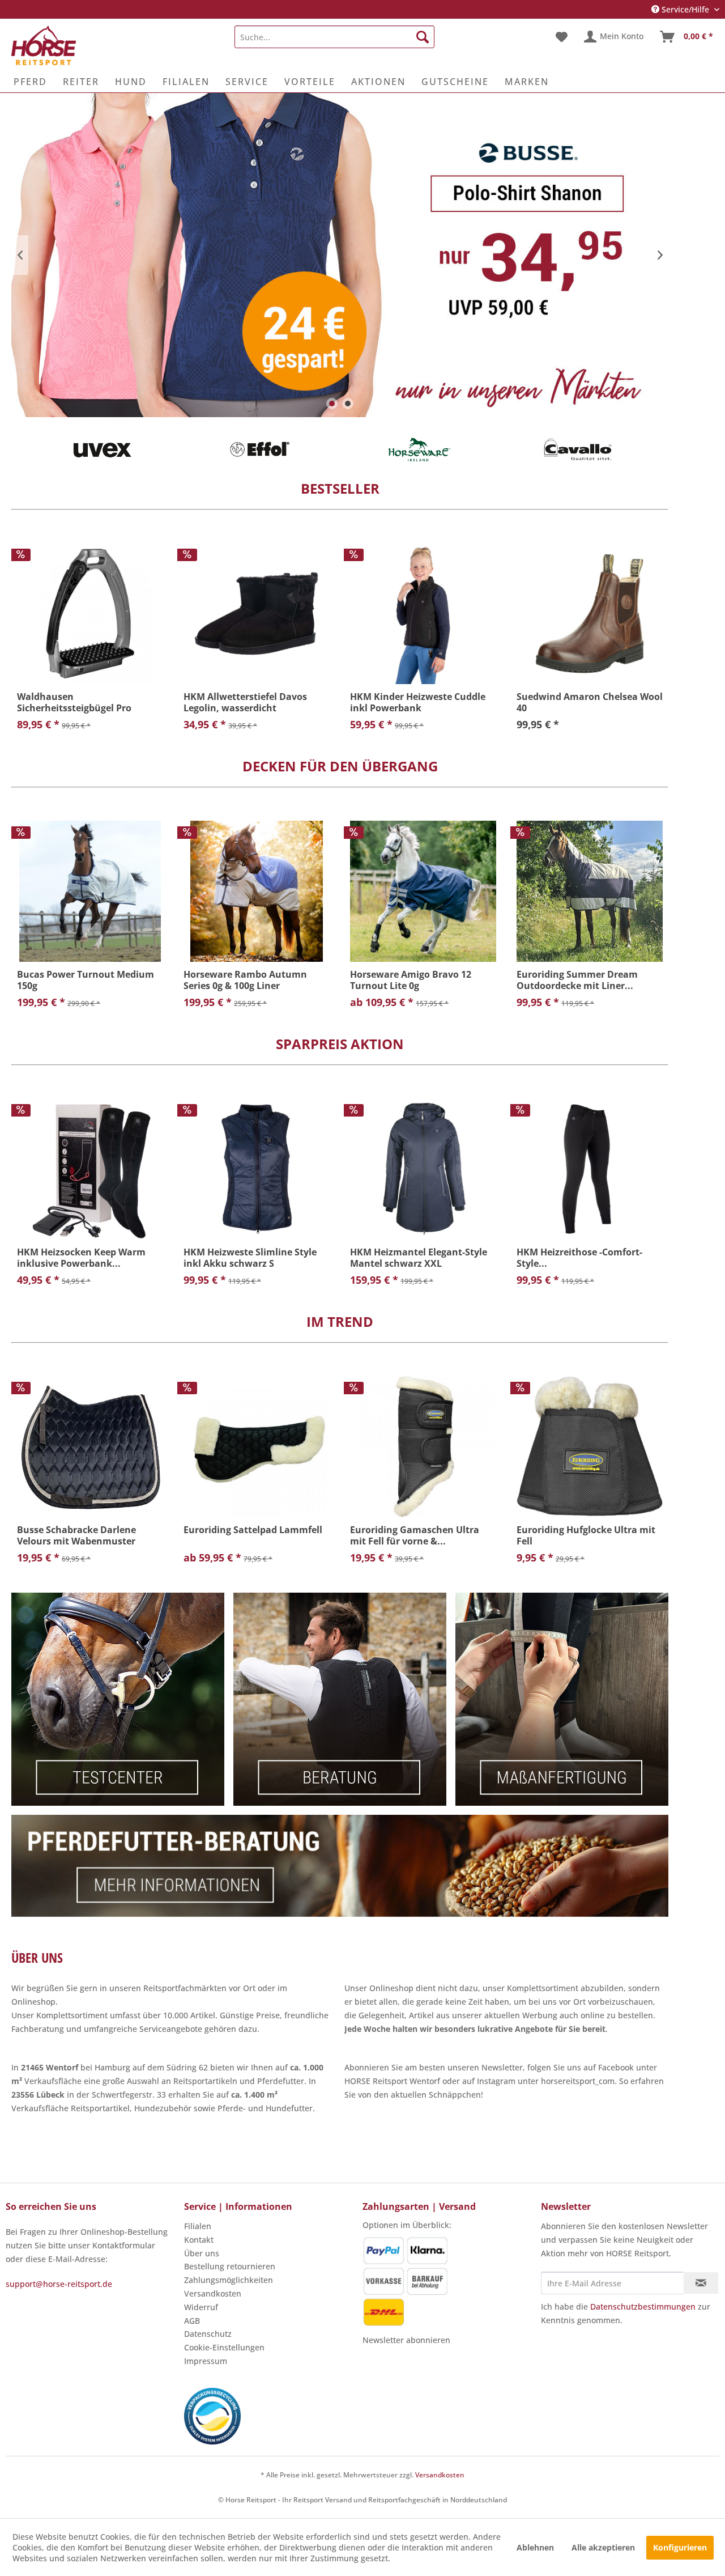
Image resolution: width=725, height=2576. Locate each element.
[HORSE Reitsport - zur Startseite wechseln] (44, 45)
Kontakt (199, 2240)
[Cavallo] (578, 449)
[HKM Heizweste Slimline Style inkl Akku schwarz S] (257, 1169)
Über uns (202, 2253)
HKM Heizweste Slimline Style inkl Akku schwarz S (250, 1258)
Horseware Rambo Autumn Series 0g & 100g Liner (245, 980)
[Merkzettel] (562, 37)
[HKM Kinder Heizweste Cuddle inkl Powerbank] (423, 614)
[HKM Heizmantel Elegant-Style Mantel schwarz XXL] (423, 1169)
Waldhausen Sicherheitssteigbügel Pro (74, 702)
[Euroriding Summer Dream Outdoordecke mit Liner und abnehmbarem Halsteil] (590, 891)
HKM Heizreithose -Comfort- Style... (579, 1258)
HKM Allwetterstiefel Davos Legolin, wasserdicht (245, 702)
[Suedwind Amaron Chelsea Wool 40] (590, 614)
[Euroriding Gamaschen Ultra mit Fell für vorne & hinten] (423, 1447)
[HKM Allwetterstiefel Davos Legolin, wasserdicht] (257, 614)
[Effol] (261, 449)
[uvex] (102, 449)
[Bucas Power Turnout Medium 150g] (90, 891)
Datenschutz (208, 2334)
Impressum (206, 2361)
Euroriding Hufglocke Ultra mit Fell (586, 1535)
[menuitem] (334, 37)
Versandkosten (213, 2293)
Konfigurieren (680, 2547)
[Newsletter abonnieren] (701, 2283)
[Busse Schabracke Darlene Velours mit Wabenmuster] (90, 1447)
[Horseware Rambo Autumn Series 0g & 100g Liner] (257, 891)
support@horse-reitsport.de (59, 2284)
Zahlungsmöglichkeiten (229, 2280)
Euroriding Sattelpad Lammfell (253, 1530)
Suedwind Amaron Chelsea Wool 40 (590, 702)
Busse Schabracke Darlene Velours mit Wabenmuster (76, 1535)
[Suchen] (423, 37)
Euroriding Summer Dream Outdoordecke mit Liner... (577, 980)
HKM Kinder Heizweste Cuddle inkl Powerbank (418, 702)
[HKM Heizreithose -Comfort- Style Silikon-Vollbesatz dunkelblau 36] (590, 1169)
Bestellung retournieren (230, 2266)
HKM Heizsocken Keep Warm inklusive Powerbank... (81, 1258)
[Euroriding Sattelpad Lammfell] (257, 1447)
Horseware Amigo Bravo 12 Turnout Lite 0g (411, 980)
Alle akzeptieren (603, 2547)
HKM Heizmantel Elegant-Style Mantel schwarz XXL (419, 1258)
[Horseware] (419, 449)
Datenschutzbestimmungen (643, 2306)
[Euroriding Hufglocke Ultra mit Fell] (590, 1447)
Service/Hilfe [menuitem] (685, 9)
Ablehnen (535, 2547)
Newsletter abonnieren (406, 2340)
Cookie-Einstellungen (224, 2347)
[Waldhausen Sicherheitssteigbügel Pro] (90, 614)
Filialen (198, 2226)
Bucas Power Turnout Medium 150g (86, 980)
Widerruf (201, 2307)
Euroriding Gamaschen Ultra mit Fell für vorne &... (415, 1535)
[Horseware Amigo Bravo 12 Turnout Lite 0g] (423, 891)
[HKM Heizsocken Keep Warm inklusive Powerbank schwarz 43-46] (90, 1169)
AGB (192, 2321)
